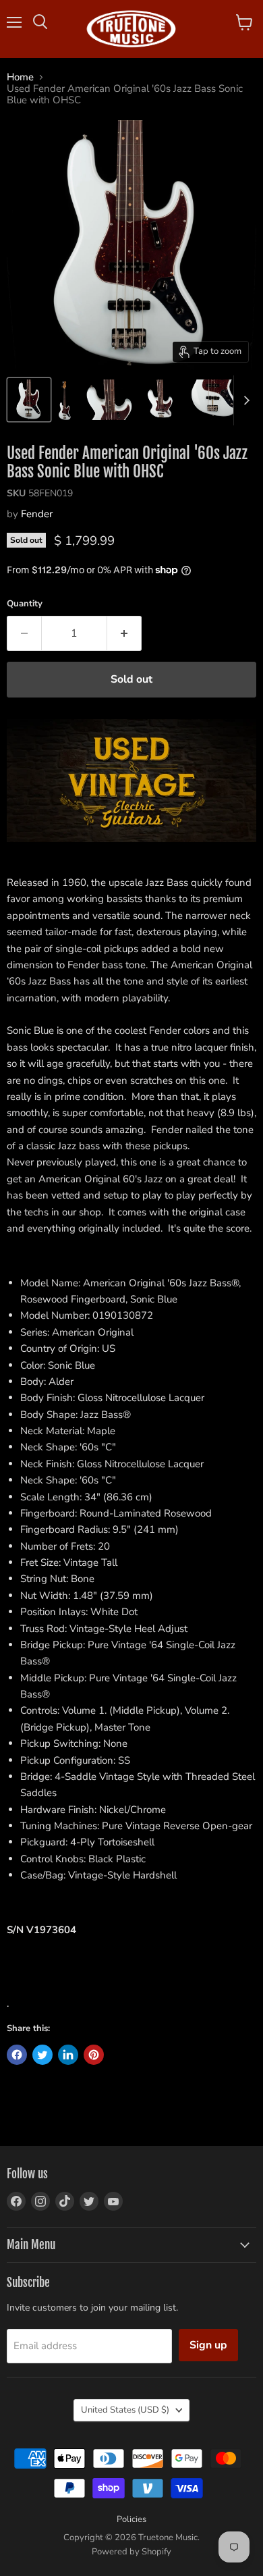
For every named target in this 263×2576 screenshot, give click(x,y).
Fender (37, 514)
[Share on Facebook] (17, 2055)
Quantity (25, 604)
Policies (131, 2519)
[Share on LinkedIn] (68, 2055)
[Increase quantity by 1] (124, 633)
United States (125, 2410)
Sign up (208, 2345)
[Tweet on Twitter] (42, 2055)
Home (20, 77)
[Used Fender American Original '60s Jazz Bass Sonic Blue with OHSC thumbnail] (29, 400)
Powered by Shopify (131, 2552)
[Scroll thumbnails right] (244, 400)
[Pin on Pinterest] (94, 2055)
